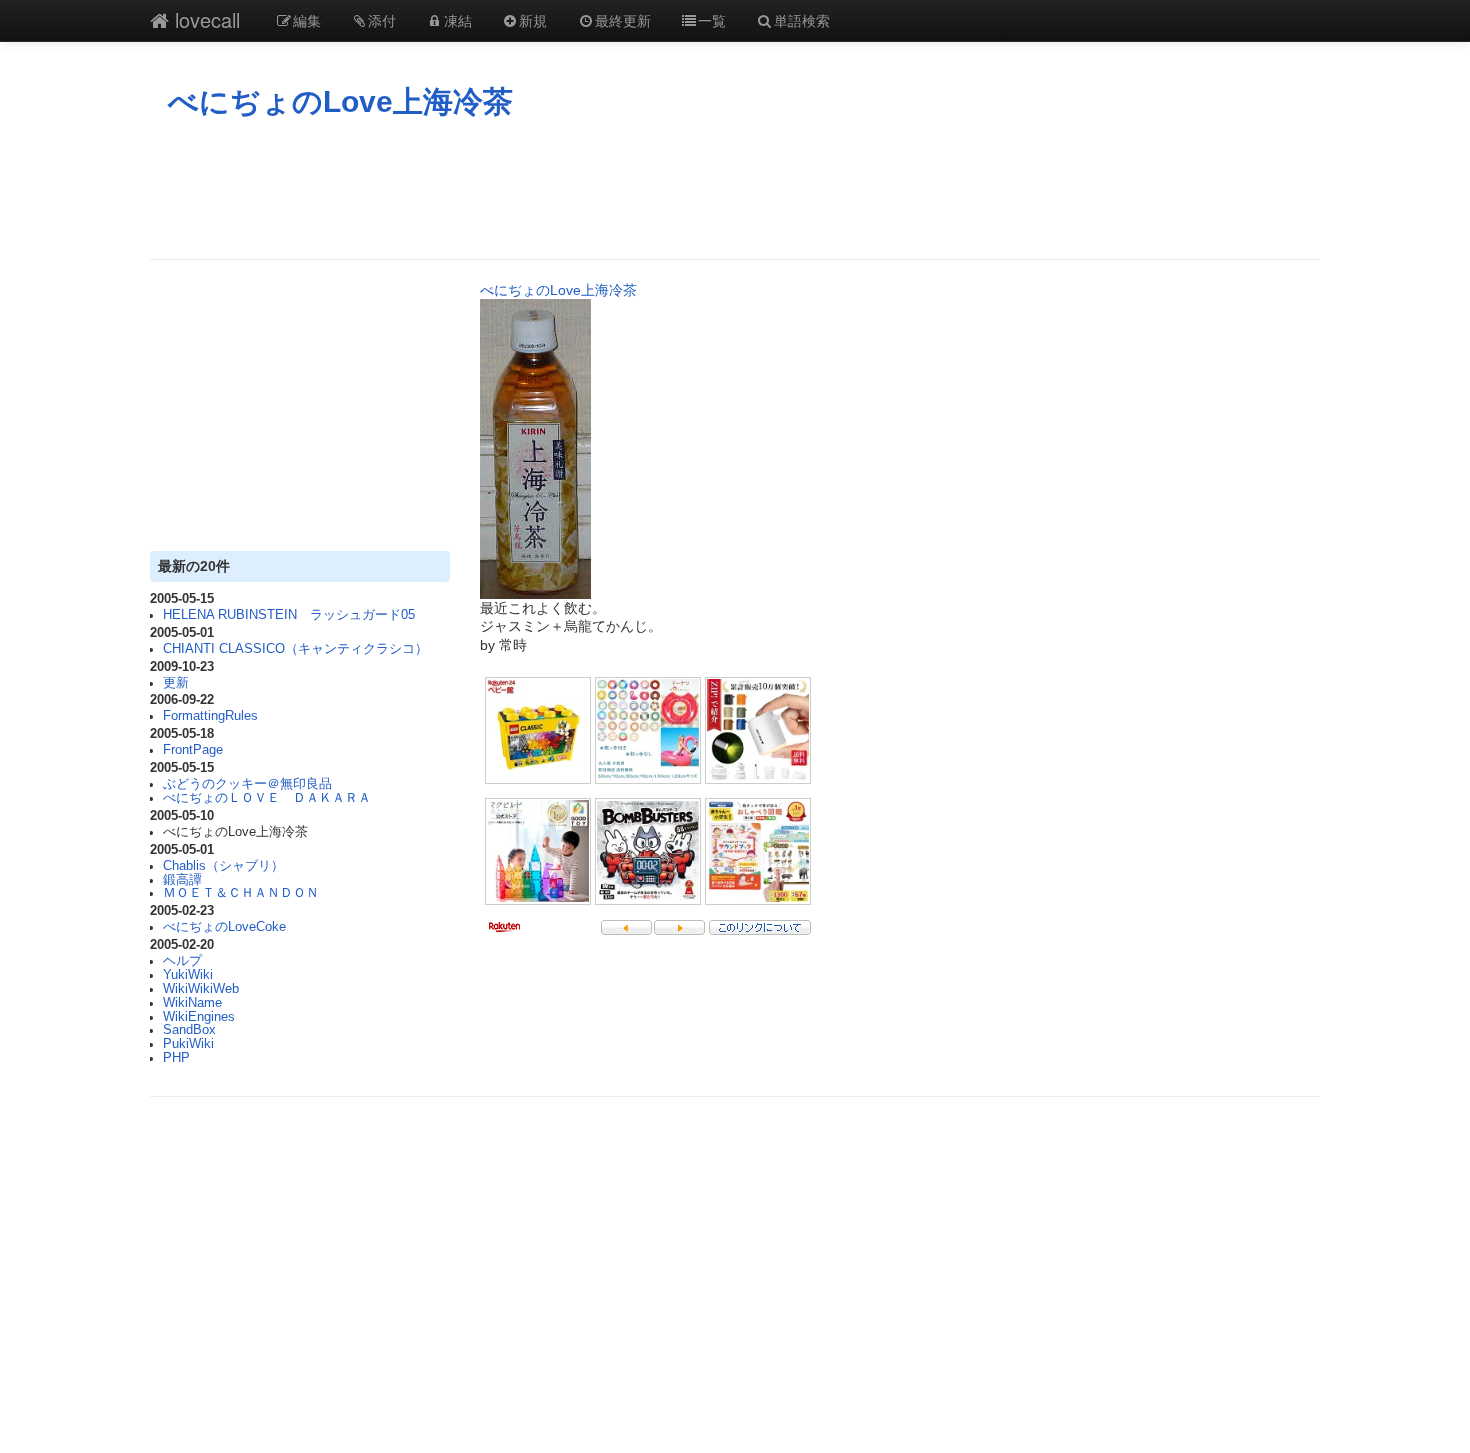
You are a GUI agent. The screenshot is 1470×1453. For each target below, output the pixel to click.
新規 (533, 20)
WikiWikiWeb (201, 989)
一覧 (712, 20)
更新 (176, 683)
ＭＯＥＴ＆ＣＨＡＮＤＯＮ (241, 893)
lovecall (204, 19)
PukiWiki (188, 1044)
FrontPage (193, 750)
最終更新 (623, 20)
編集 (307, 20)
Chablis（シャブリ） (223, 866)
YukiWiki (188, 975)
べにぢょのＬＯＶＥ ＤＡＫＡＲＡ (267, 798)
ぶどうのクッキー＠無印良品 (247, 784)
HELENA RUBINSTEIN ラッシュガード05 (289, 615)
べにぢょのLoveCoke (224, 927)
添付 (382, 20)
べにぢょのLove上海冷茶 (340, 101)
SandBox (189, 1030)
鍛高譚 (182, 880)
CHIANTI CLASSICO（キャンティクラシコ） (295, 649)
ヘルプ (182, 961)
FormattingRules (210, 716)
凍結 (458, 20)
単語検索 (802, 20)
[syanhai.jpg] (535, 448)
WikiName (192, 1003)
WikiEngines (199, 1017)
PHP (176, 1058)
